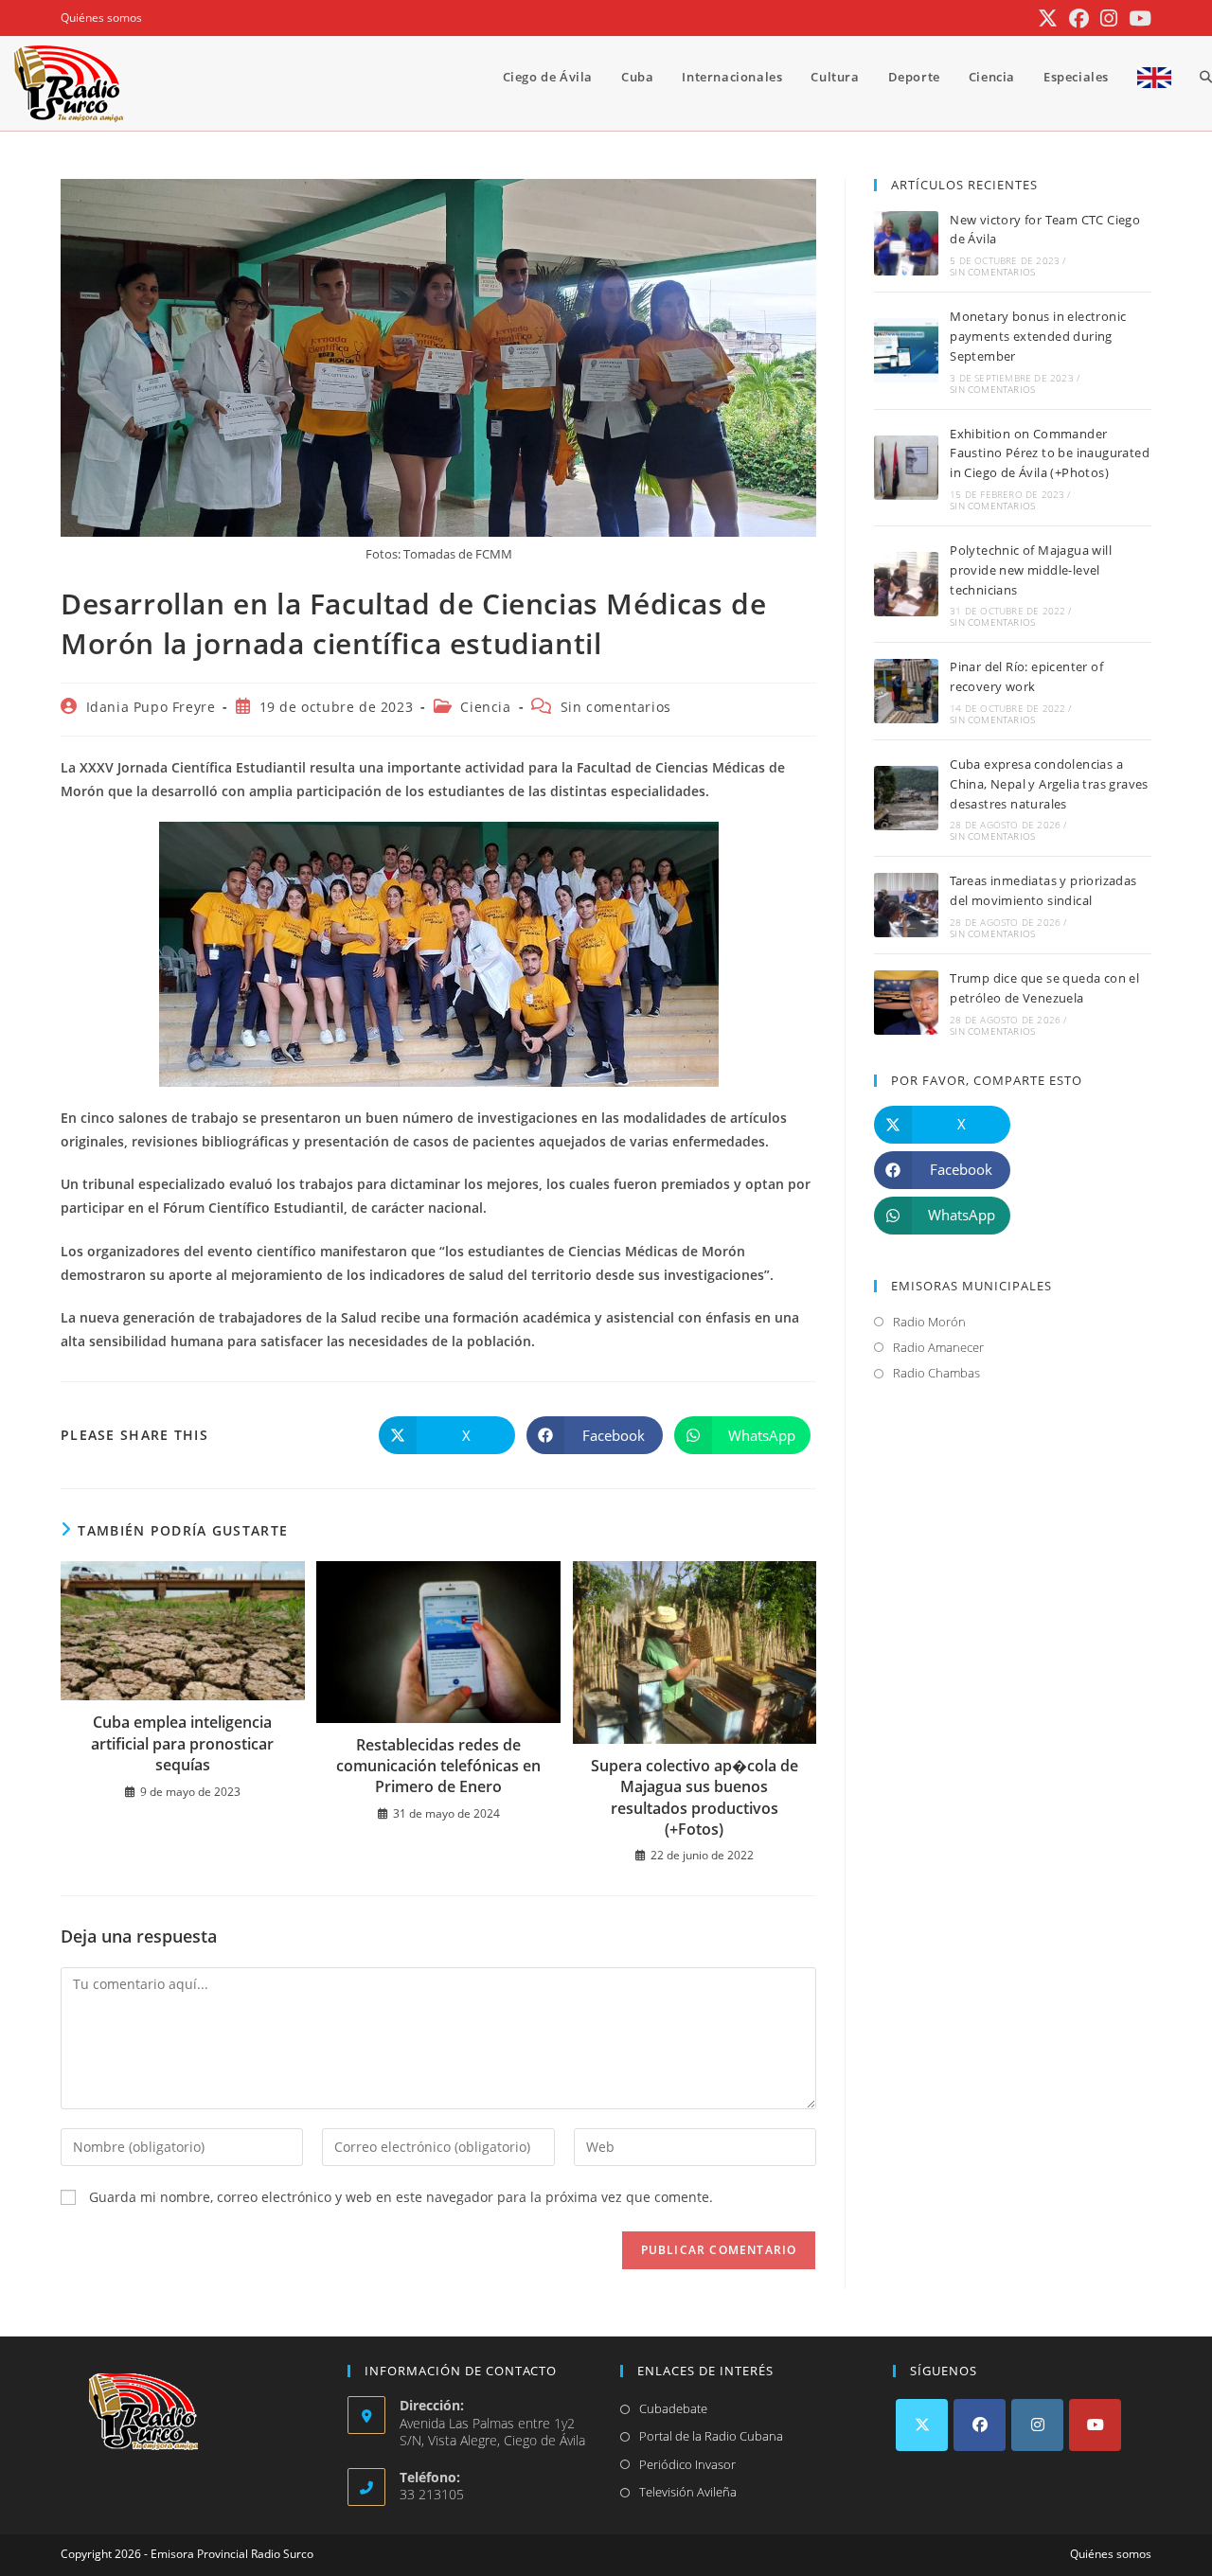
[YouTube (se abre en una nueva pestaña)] (1137, 18)
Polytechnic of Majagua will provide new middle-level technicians (1031, 570)
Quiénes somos (101, 18)
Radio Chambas (936, 1373)
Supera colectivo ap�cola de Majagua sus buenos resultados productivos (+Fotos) (695, 1797)
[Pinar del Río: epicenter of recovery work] (906, 691)
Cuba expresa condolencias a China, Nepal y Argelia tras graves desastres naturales (1049, 784)
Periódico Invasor (687, 2464)
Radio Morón (929, 1322)
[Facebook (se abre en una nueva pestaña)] (1079, 18)
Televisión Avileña (688, 2492)
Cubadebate (673, 2408)
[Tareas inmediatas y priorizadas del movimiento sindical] (906, 905)
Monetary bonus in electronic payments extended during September (1038, 336)
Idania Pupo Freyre (151, 707)
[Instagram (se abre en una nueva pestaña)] (1109, 18)
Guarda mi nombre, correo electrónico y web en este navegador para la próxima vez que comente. (401, 2197)
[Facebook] (980, 2425)
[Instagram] (1037, 2425)
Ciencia (485, 707)
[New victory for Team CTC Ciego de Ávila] (906, 243)
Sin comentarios (616, 707)
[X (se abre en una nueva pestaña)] (1048, 18)
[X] (922, 2425)
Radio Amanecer (938, 1347)
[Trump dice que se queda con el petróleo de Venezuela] (906, 1003)
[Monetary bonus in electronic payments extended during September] (906, 350)
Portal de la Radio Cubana (711, 2436)
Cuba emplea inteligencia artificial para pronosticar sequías (182, 1743)
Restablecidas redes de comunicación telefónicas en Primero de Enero (438, 1766)
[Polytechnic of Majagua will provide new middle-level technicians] (906, 584)
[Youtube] (1095, 2425)
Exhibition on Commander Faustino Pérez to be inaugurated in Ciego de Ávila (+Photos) (1050, 453)
